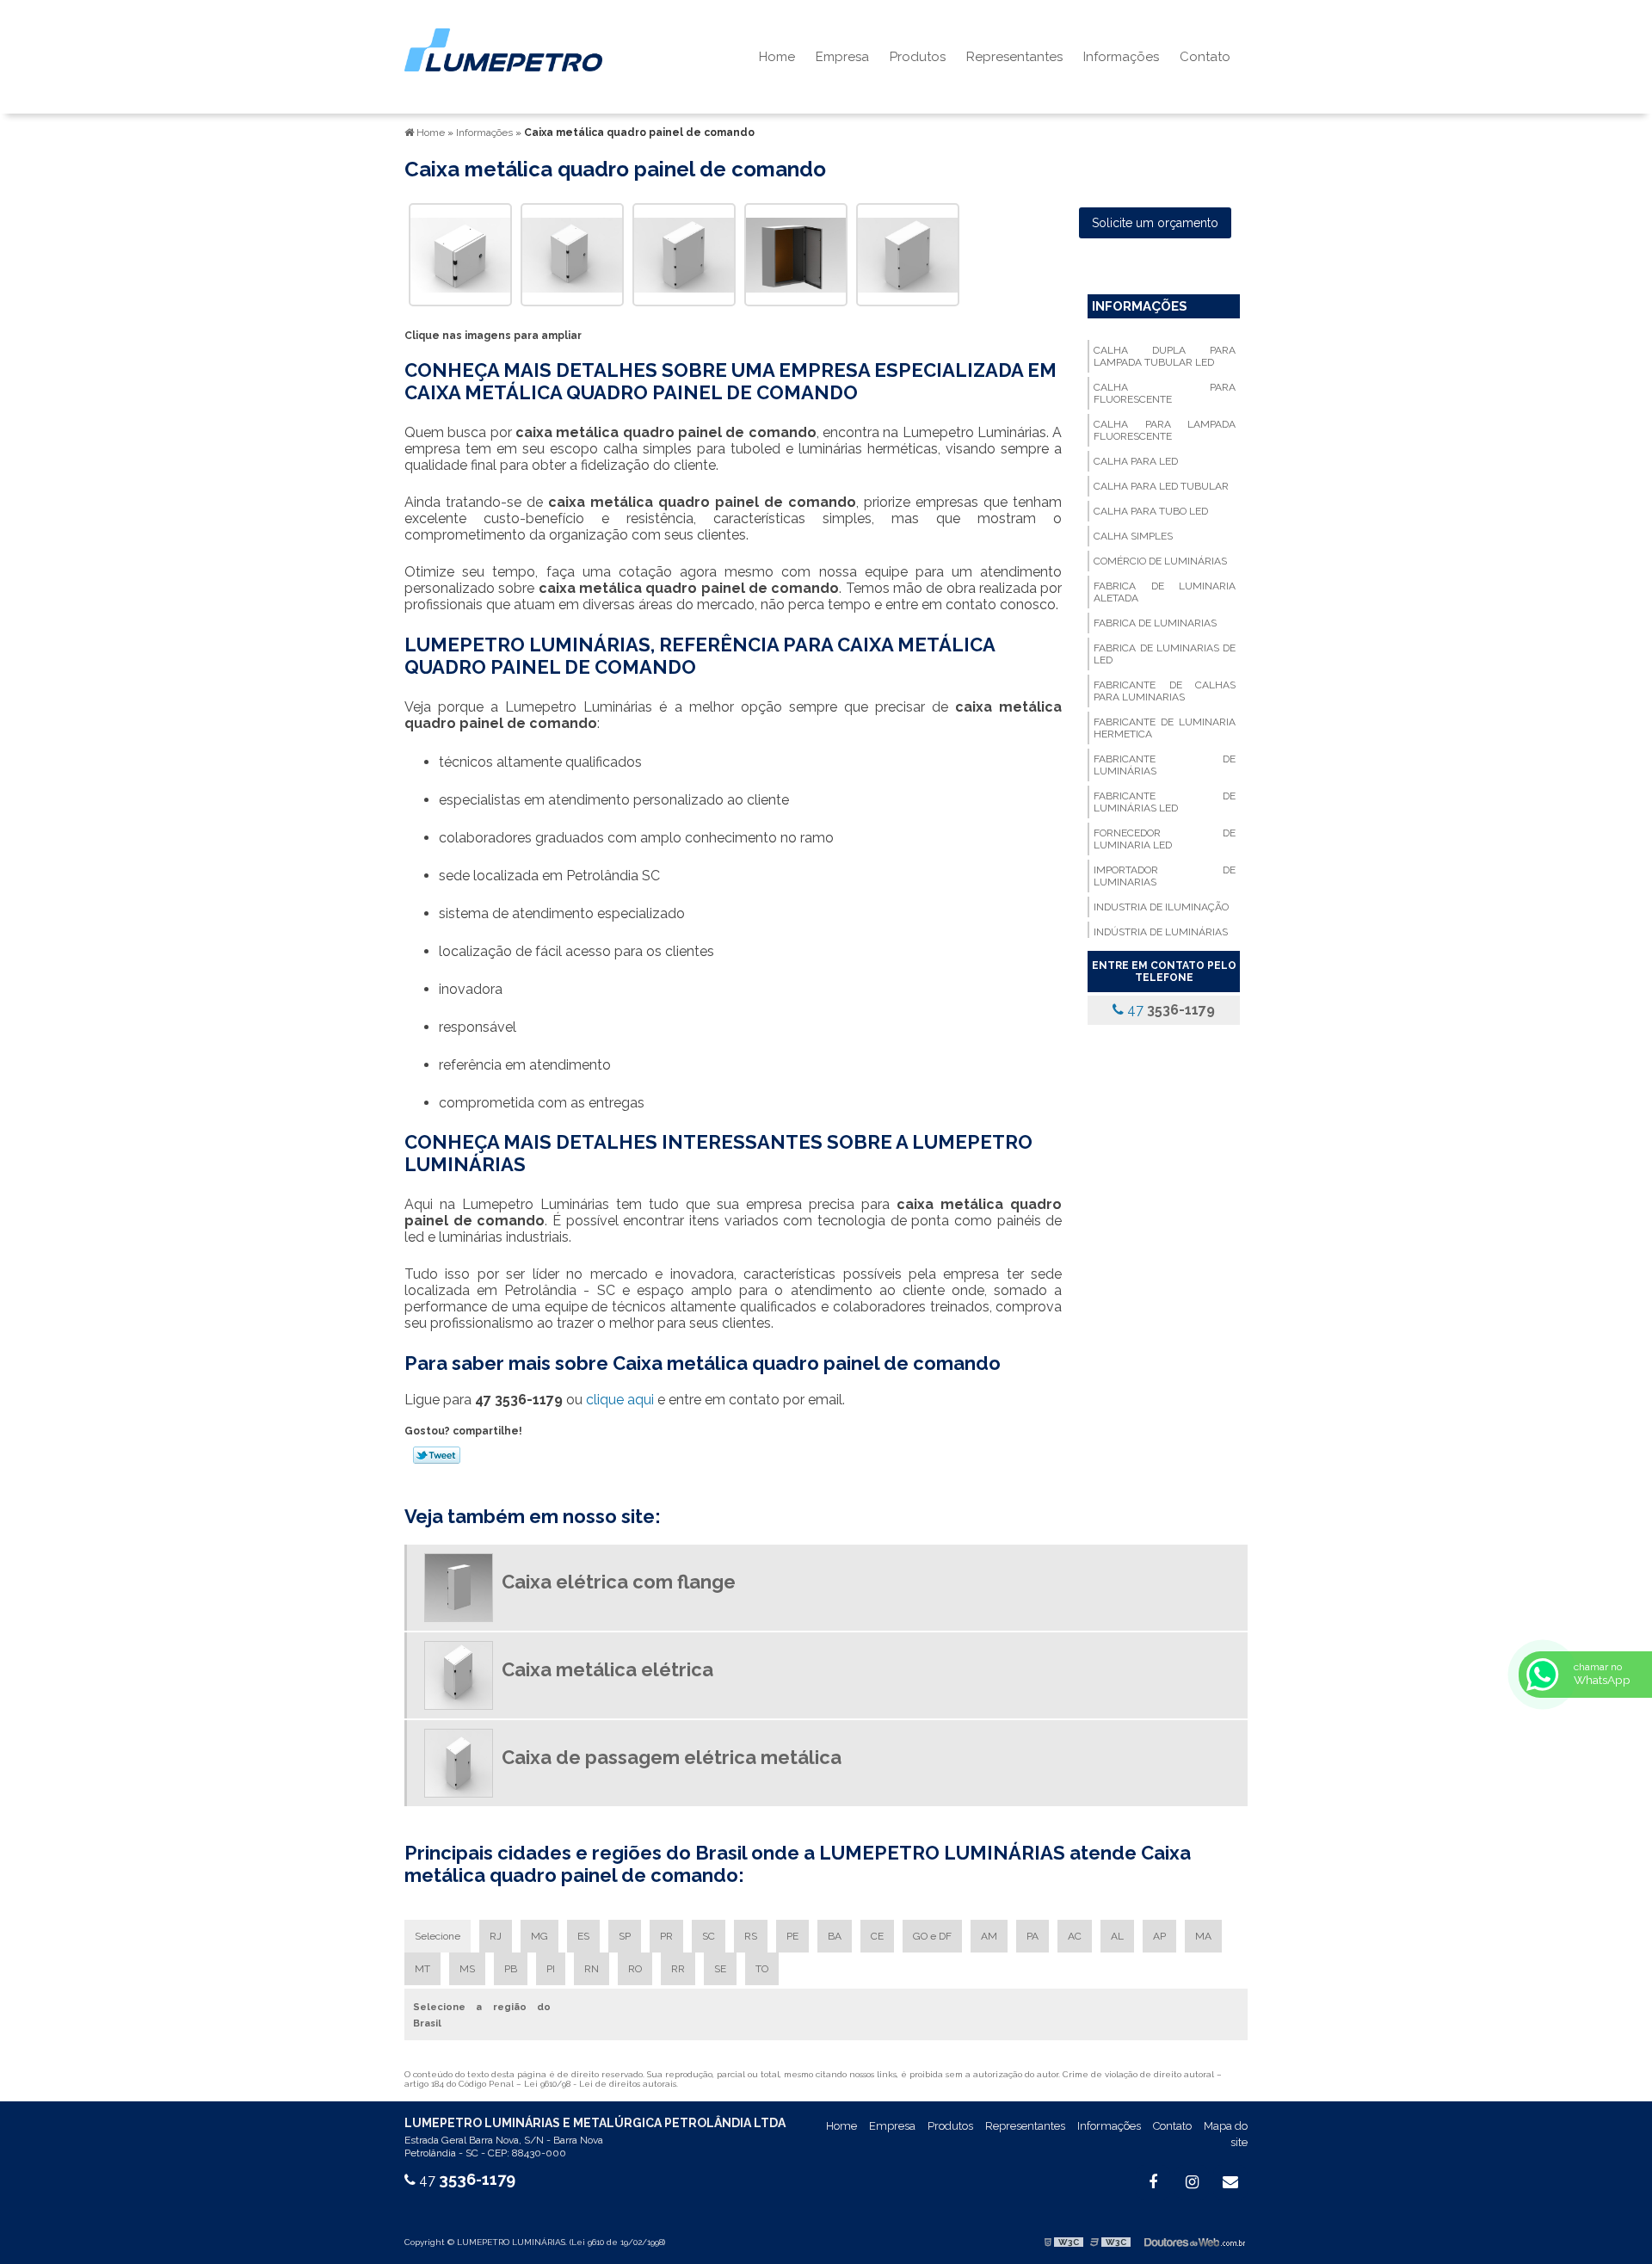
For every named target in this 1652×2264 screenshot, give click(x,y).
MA (1203, 1936)
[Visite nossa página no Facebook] (1153, 2182)
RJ (496, 1936)
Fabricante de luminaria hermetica (1164, 728)
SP (625, 1936)
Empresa (842, 57)
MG (539, 1936)
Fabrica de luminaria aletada (1164, 592)
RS (751, 1936)
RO (635, 1969)
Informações (1121, 57)
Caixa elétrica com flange (619, 1582)
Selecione (438, 1936)
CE (877, 1936)
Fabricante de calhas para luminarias (1164, 691)
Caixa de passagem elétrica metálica (672, 1757)
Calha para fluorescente (1164, 393)
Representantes (1014, 57)
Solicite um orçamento (1155, 223)
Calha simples (1133, 536)
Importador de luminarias (1164, 876)
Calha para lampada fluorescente (1164, 430)
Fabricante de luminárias (1164, 765)
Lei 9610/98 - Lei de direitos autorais (600, 2084)
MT (422, 1969)
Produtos (918, 57)
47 (1169, 1010)
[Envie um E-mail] (1230, 2182)
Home (777, 57)
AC (1075, 1936)
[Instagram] (1192, 2182)
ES (583, 1936)
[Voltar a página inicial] (503, 49)
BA (835, 1936)
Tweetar (437, 1455)
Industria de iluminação (1161, 907)
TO (762, 1969)
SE (720, 1969)
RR (678, 1969)
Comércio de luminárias (1160, 561)
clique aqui (620, 1400)
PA (1032, 1936)
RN (592, 1969)
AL (1117, 1936)
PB (511, 1969)
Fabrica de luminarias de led (1164, 654)
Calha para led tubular (1161, 486)
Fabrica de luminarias (1155, 623)
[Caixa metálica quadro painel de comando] (460, 253)
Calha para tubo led (1151, 511)
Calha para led (1136, 461)
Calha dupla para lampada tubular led (1164, 356)
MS (467, 1969)
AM (989, 1936)
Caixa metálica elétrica (607, 1669)
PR (666, 1936)
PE (792, 1936)
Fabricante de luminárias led (1164, 802)
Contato (1205, 57)
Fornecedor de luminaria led (1164, 839)
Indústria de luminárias (1161, 932)
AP (1159, 1936)
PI (551, 1969)
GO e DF (932, 1936)
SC (709, 1936)
